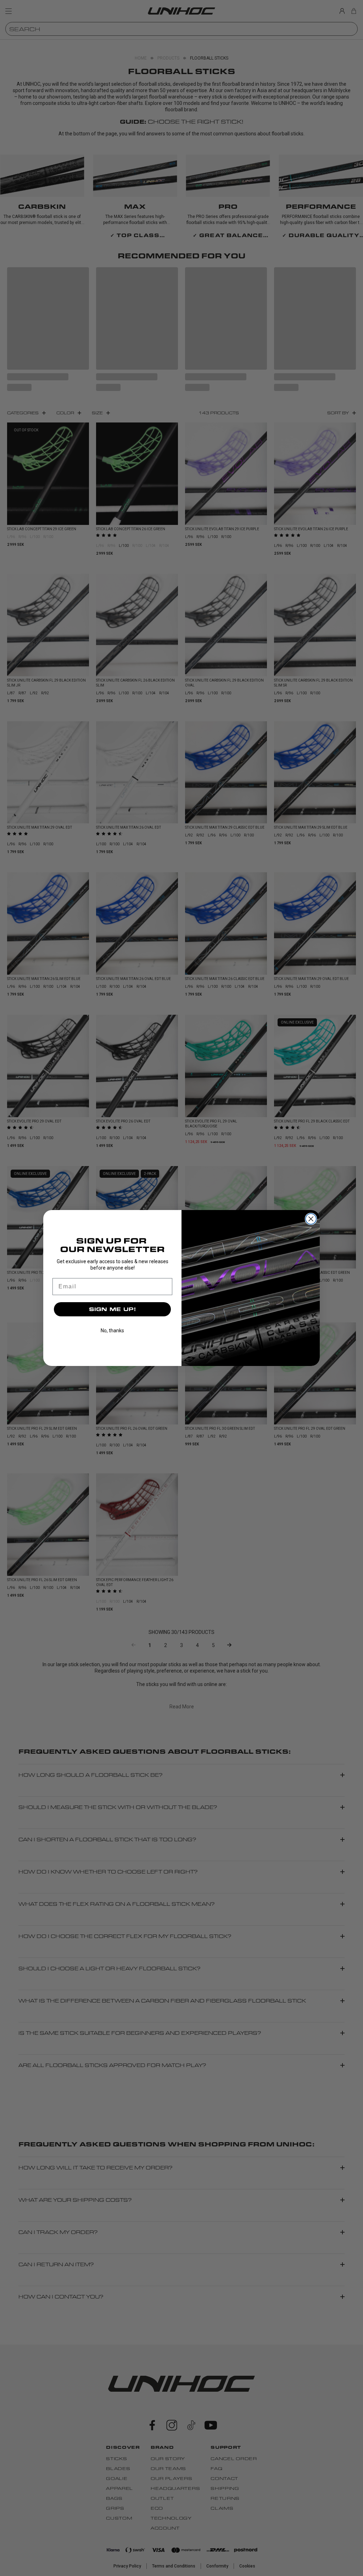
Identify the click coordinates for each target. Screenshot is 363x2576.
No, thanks (112, 1331)
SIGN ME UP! (113, 1309)
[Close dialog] (311, 1219)
